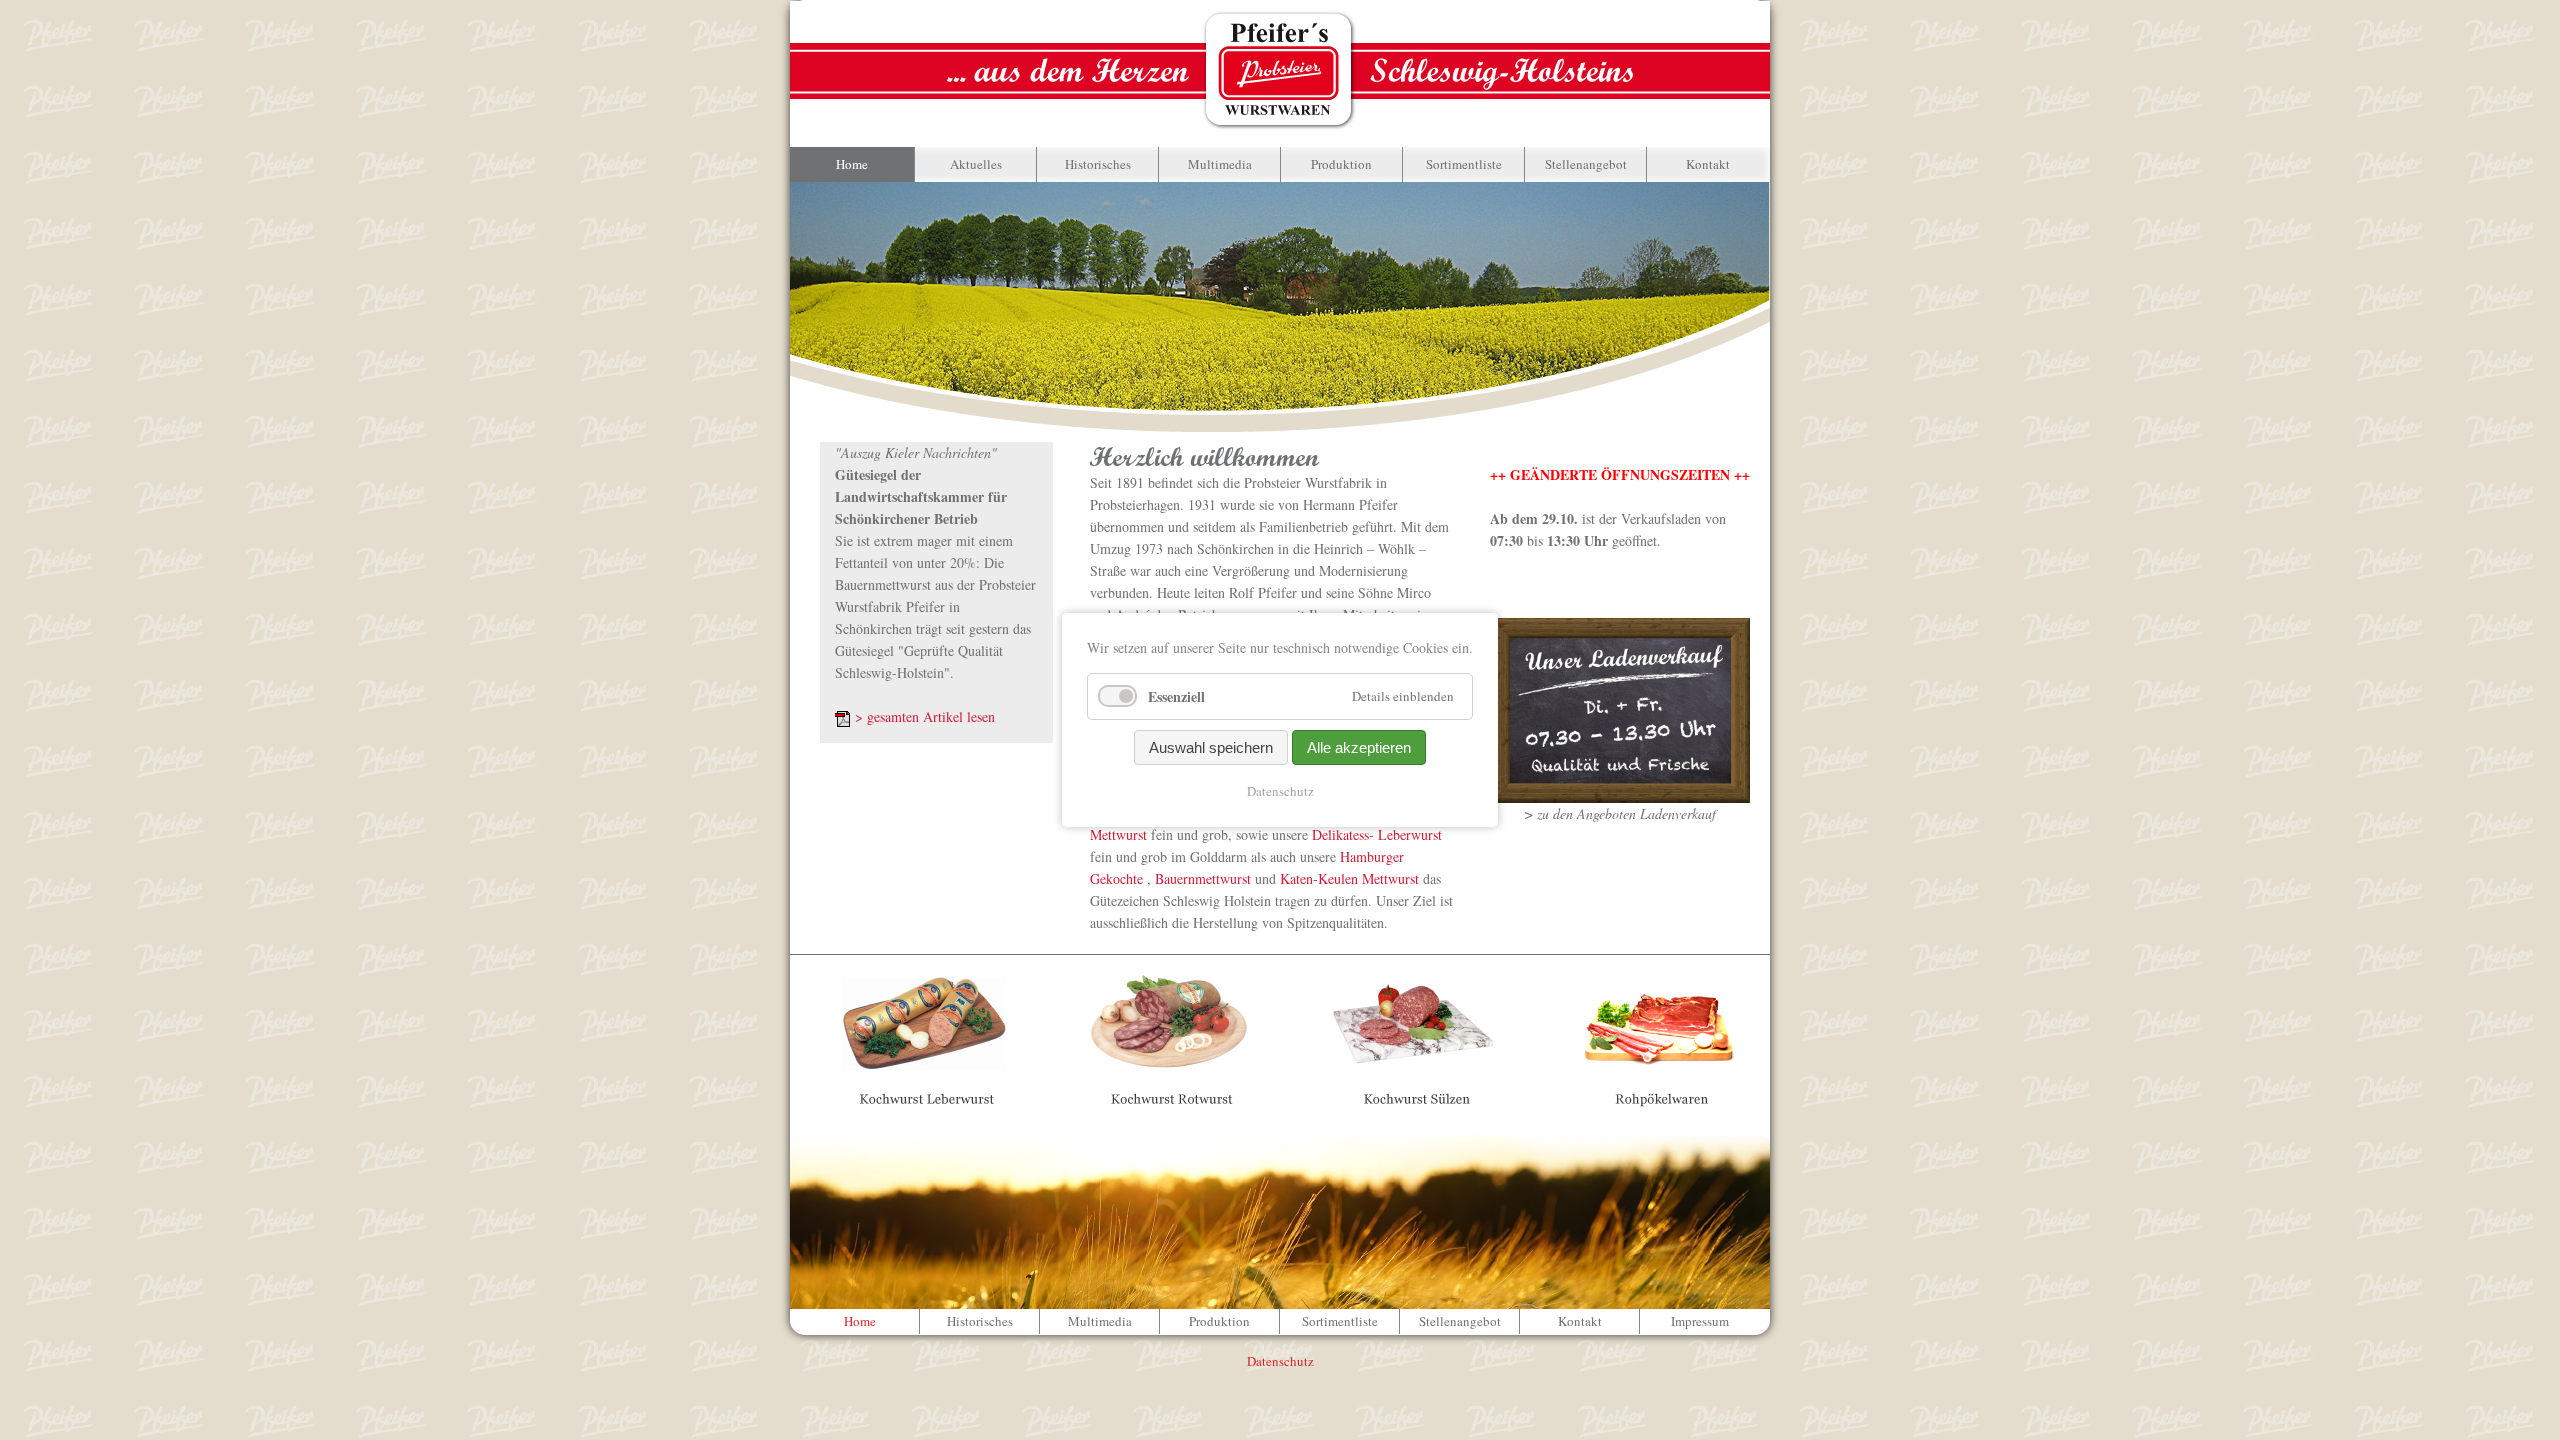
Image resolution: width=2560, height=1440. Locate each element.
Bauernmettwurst (1201, 878)
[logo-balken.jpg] (1280, 69)
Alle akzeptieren (1359, 747)
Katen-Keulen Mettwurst (1349, 878)
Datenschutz (1280, 791)
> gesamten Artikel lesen (925, 716)
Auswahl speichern (1211, 747)
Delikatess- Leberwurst (1375, 834)
